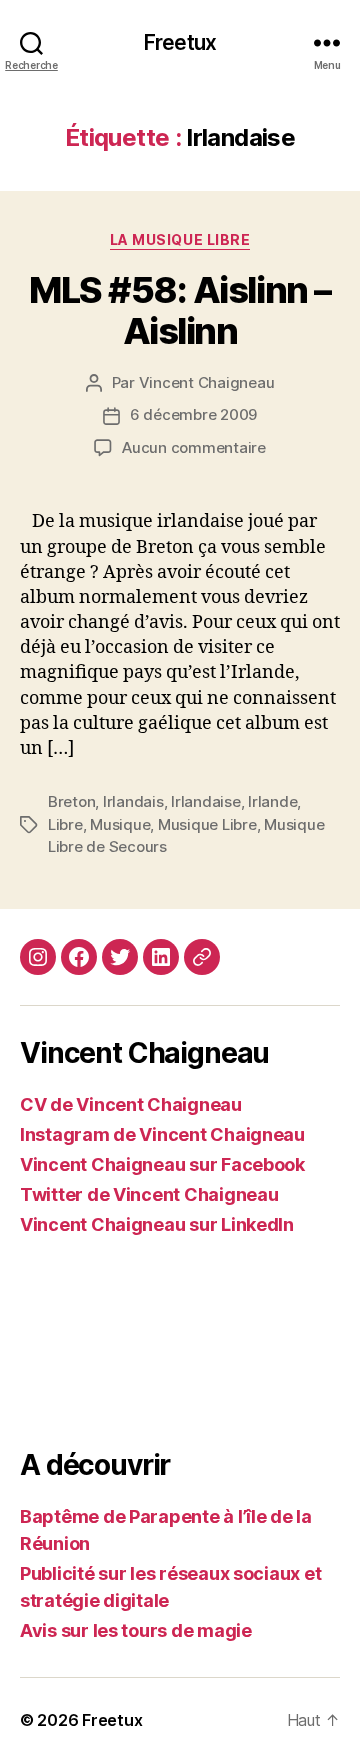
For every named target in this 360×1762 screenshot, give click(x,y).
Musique (120, 824)
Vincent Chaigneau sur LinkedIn (157, 1224)
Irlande (272, 801)
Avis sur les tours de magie (136, 1630)
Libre (65, 824)
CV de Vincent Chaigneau (131, 1104)
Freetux (180, 42)
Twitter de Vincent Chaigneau (149, 1194)
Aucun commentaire (194, 447)
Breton (71, 801)
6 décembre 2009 (193, 414)
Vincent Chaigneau (207, 382)
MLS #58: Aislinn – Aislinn (179, 310)
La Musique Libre (180, 239)
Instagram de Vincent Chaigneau (162, 1134)
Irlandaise (205, 801)
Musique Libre (207, 824)
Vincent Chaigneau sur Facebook (162, 1164)
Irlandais (133, 801)
